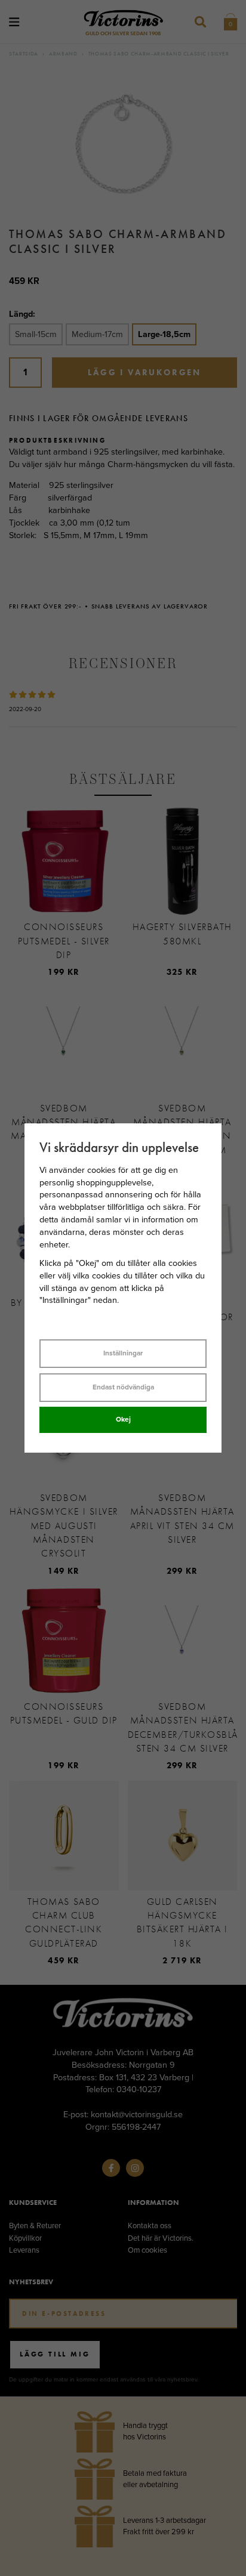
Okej (123, 1419)
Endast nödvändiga (123, 1387)
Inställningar (123, 1353)
